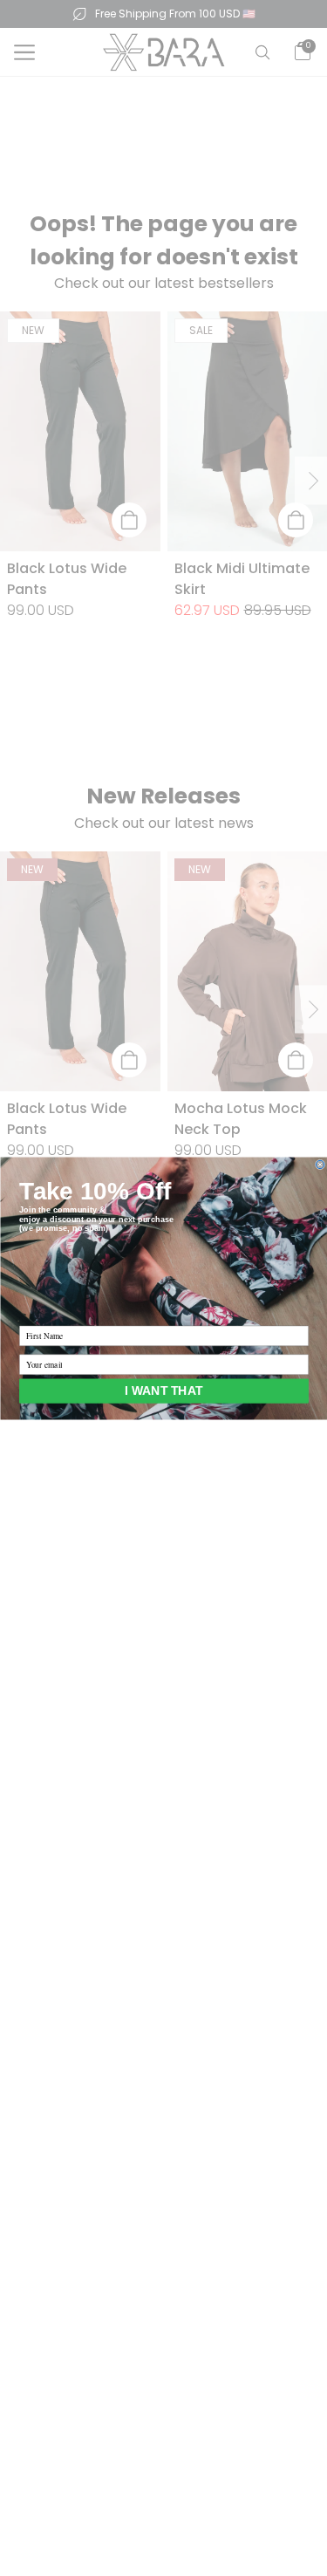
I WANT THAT (163, 1390)
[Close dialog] (320, 1164)
